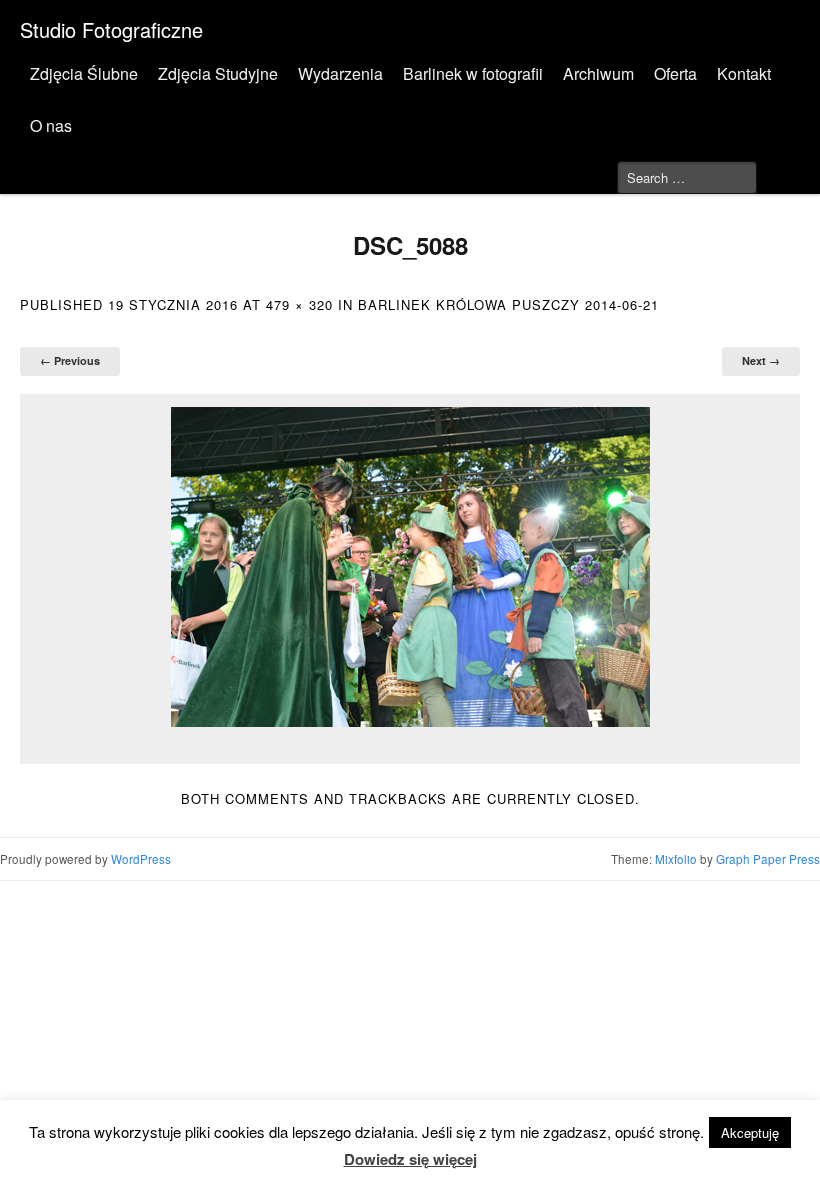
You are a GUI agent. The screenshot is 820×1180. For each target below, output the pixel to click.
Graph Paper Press (768, 859)
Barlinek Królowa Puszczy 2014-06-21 (508, 304)
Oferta (675, 73)
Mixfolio (676, 859)
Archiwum (598, 73)
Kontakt (744, 73)
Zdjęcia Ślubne (84, 73)
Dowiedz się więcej (410, 1159)
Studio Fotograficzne (111, 29)
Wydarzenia (340, 73)
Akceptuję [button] (750, 1132)
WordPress (141, 859)
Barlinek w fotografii (473, 73)
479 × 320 (299, 304)
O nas (51, 125)
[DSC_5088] (410, 567)
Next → (761, 360)
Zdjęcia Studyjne (218, 73)
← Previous (70, 360)
